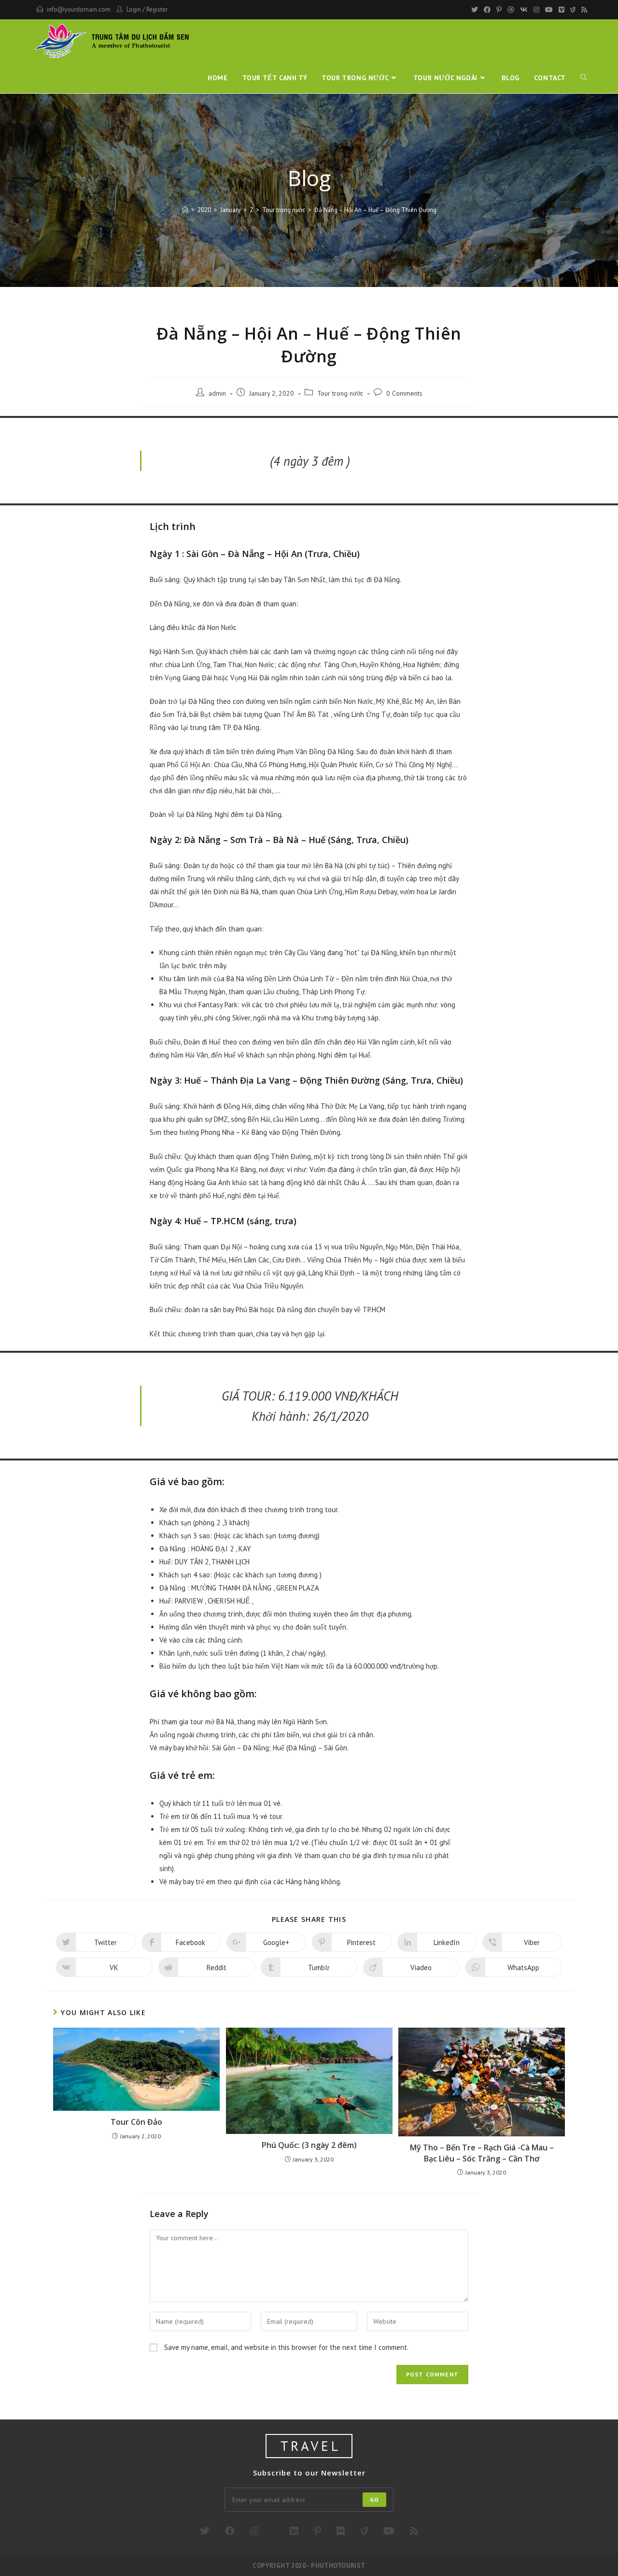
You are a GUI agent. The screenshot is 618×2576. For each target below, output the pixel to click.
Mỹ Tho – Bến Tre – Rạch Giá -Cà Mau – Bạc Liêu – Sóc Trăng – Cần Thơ (482, 2153)
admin (217, 393)
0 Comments (404, 393)
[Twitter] (475, 10)
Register (157, 9)
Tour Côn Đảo (136, 2122)
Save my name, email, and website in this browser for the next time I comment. (286, 2347)
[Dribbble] (511, 10)
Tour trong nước (340, 393)
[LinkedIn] (294, 2531)
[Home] (185, 210)
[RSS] (583, 10)
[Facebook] (487, 10)
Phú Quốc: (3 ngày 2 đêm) (309, 2145)
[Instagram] (536, 10)
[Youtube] (549, 10)
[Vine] (573, 10)
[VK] (524, 10)
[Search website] (584, 78)
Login (134, 9)
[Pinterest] (499, 10)
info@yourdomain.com (79, 9)
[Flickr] (341, 2531)
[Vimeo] (562, 10)
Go (374, 2499)
